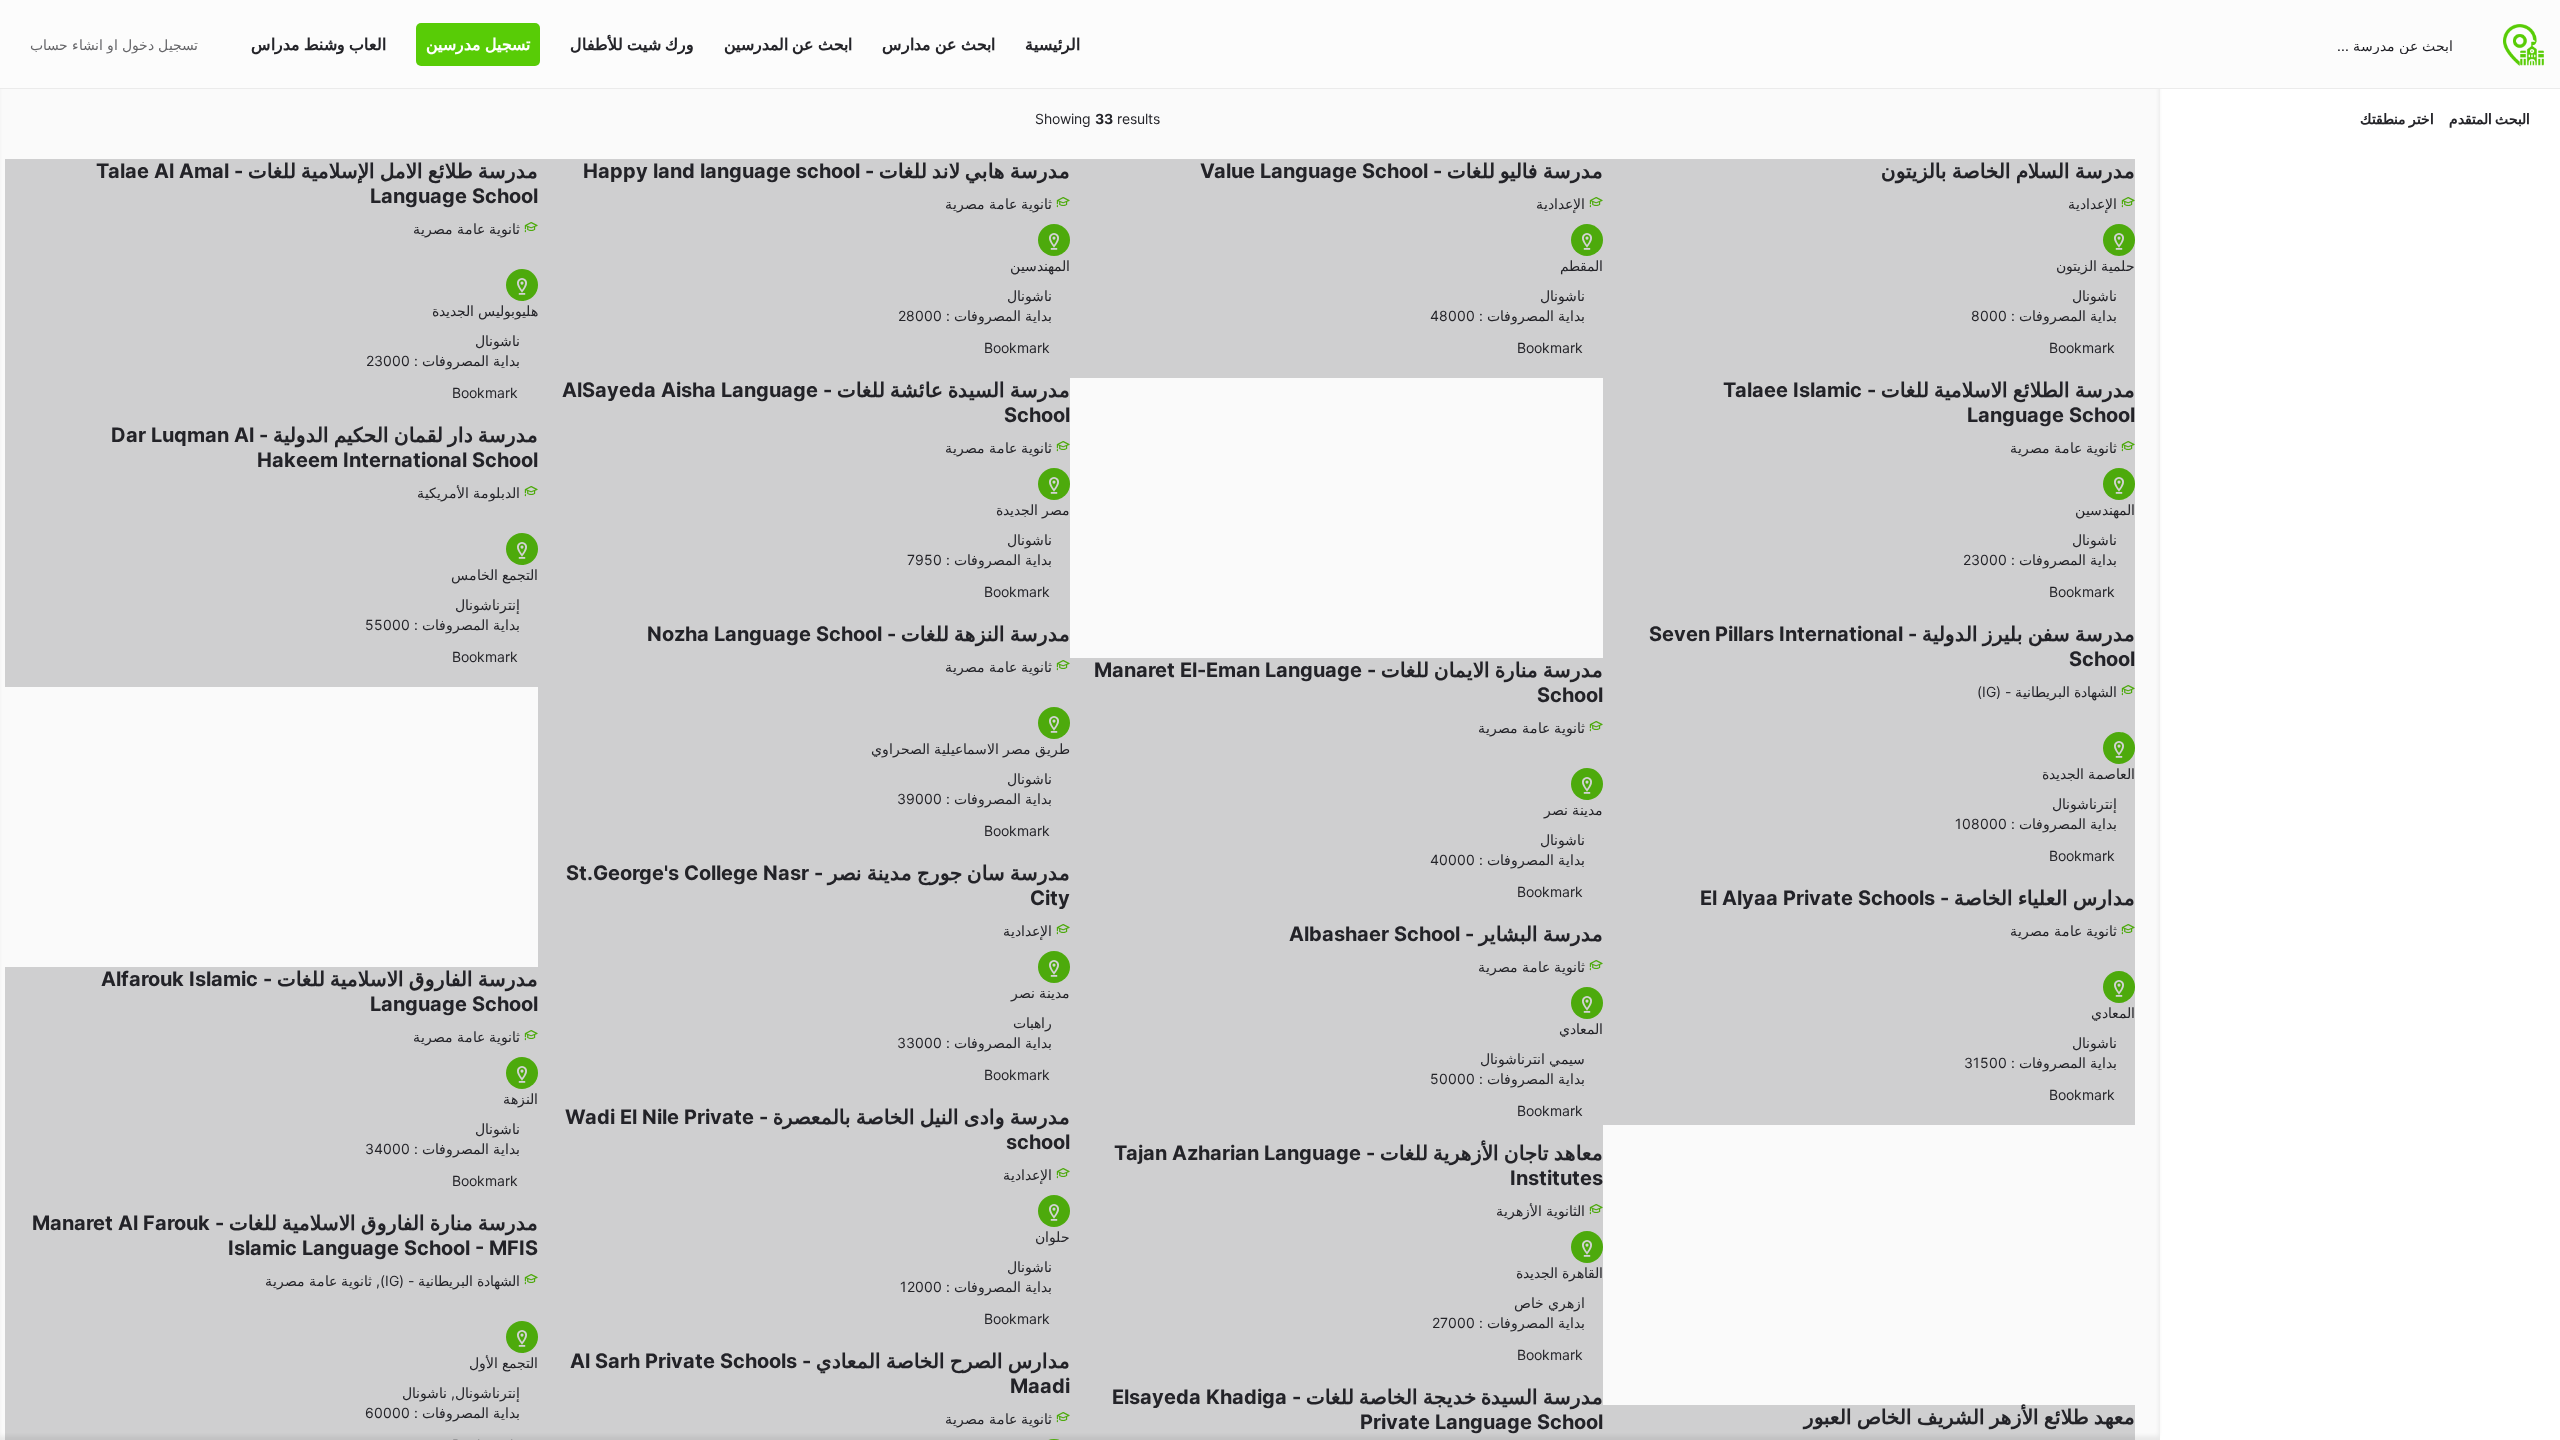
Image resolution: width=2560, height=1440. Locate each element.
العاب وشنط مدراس (318, 44)
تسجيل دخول (160, 44)
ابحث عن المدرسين (788, 44)
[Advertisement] (1346, 508)
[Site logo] (2521, 42)
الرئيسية (1052, 44)
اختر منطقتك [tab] (2397, 118)
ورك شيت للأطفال (632, 44)
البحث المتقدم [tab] (2489, 118)
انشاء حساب (66, 44)
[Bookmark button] (2125, 347)
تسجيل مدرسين (478, 44)
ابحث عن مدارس (938, 44)
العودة (2348, 173)
